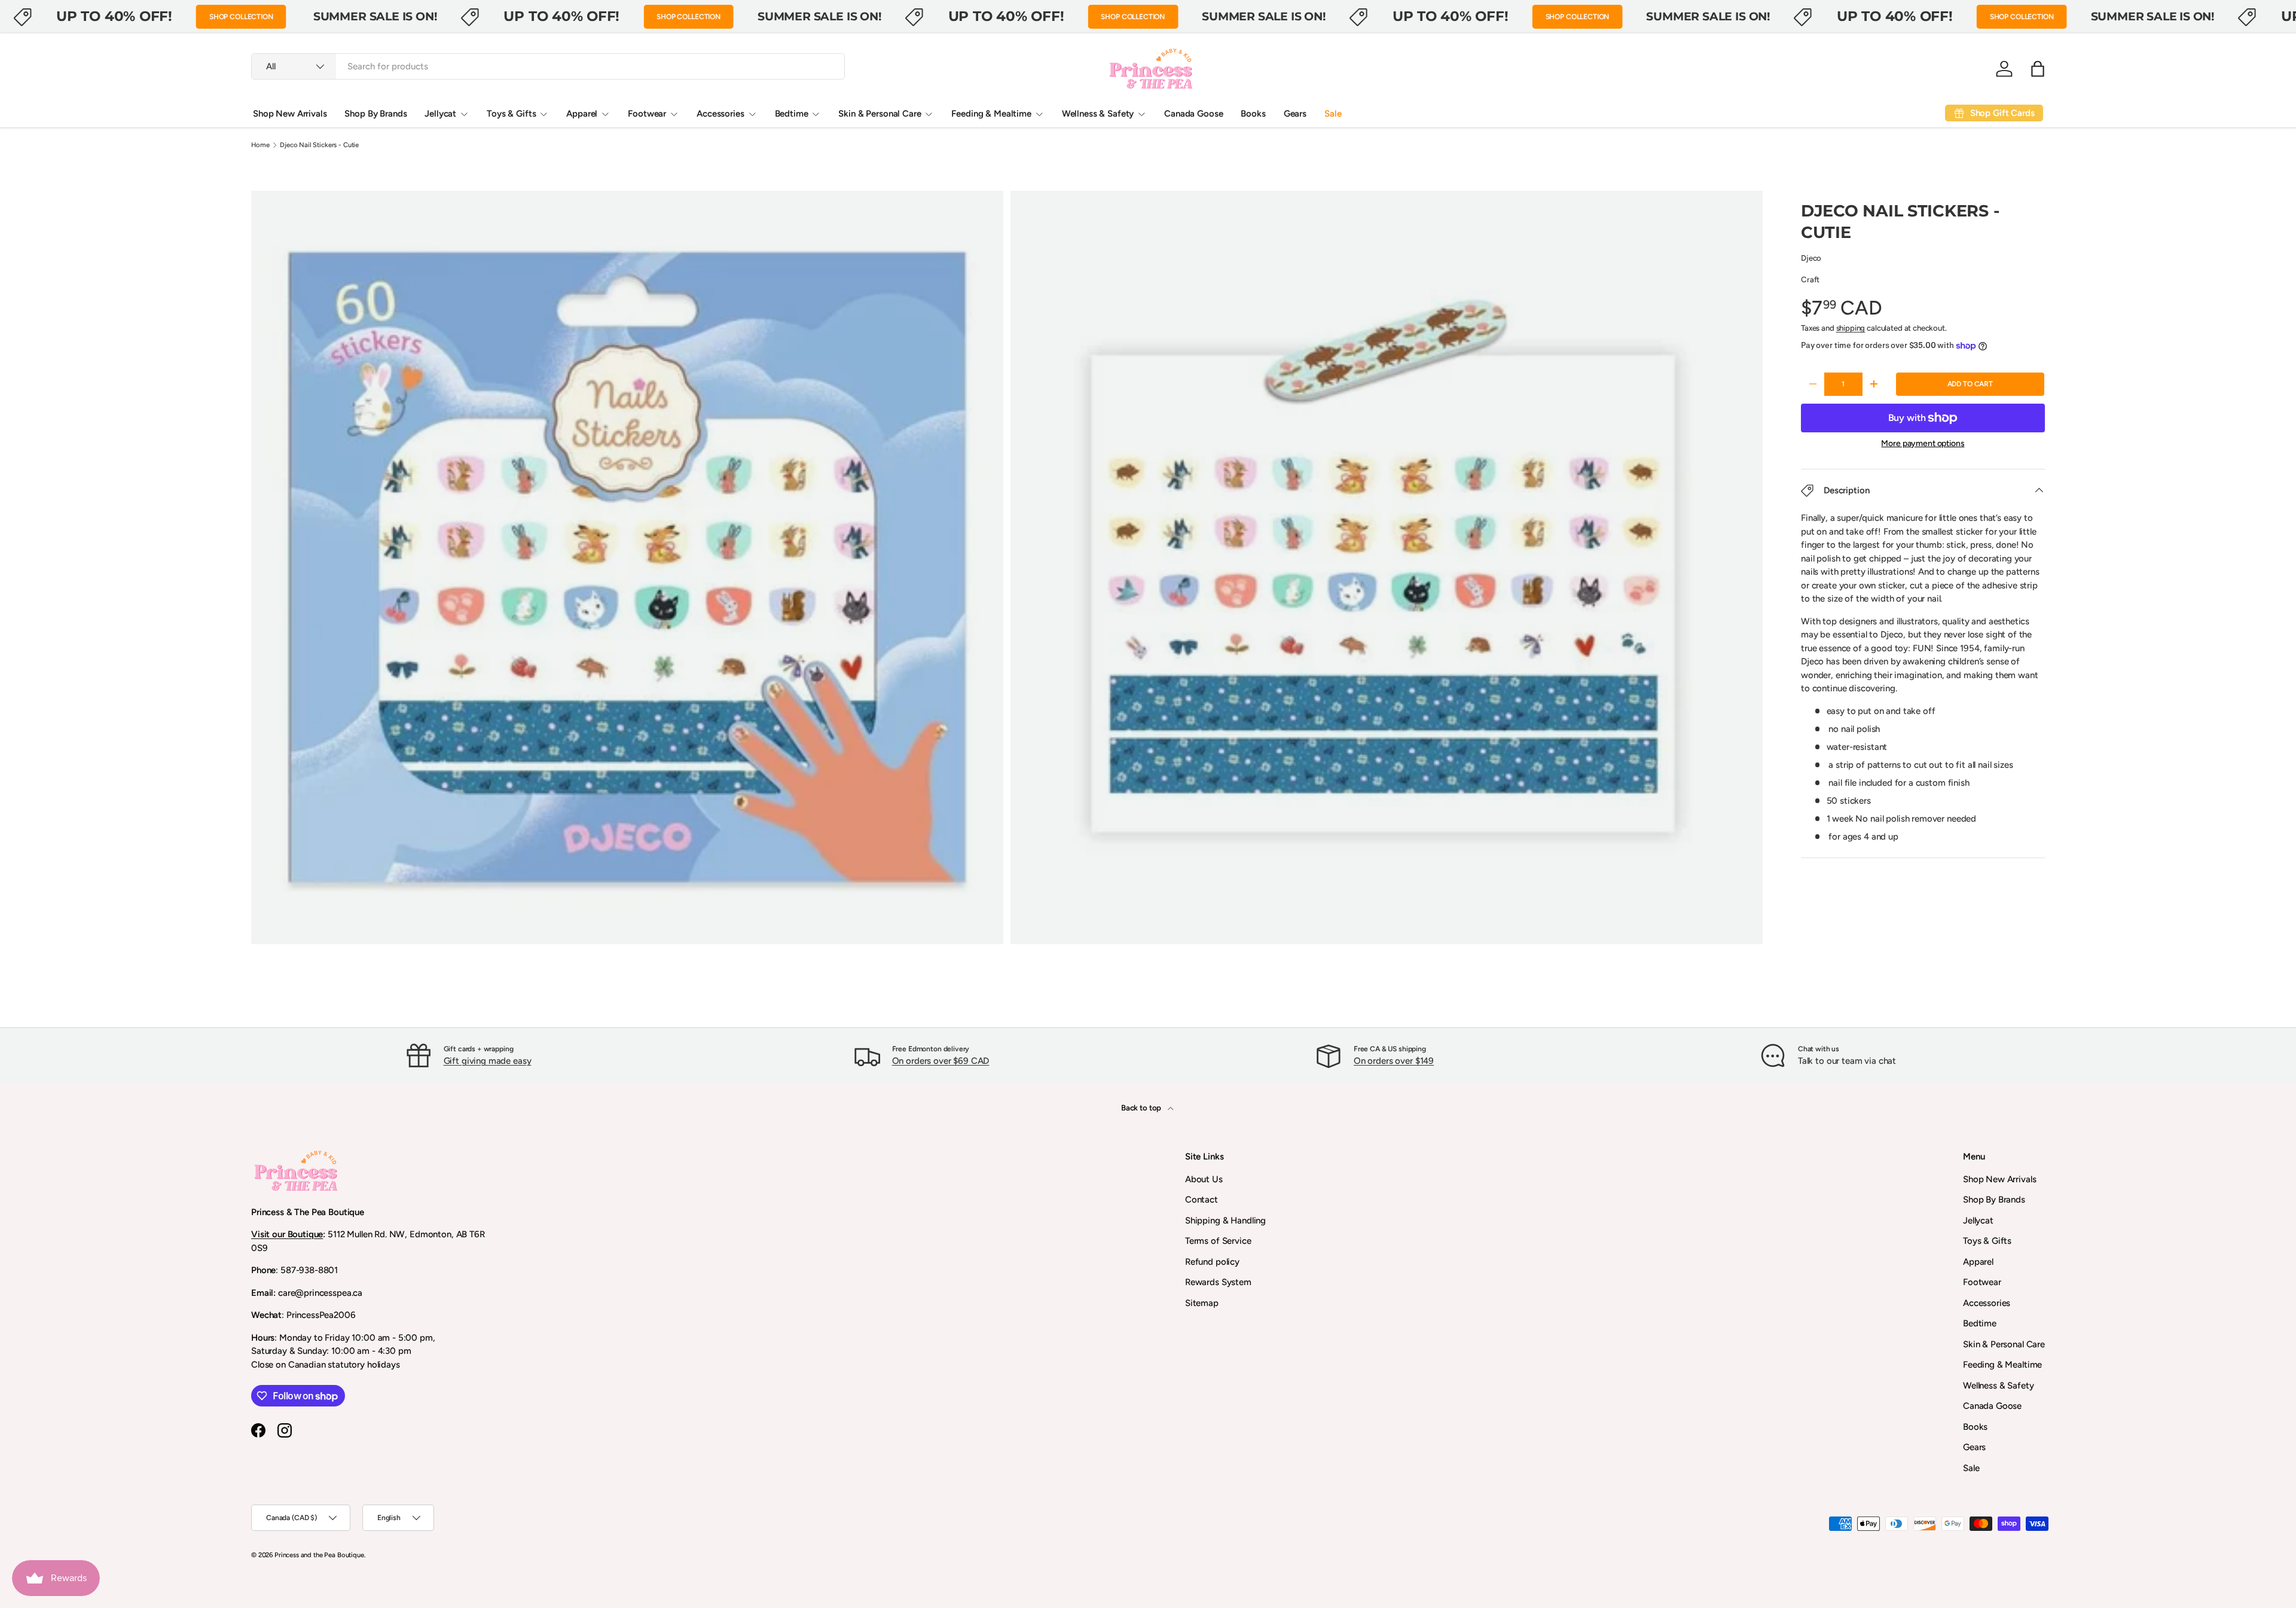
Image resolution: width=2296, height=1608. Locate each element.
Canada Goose (1193, 114)
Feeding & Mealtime (991, 114)
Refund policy (1212, 1262)
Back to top (1142, 1107)
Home (260, 145)
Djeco (1811, 258)
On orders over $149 (1394, 1061)
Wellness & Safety (1098, 114)
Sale (1333, 114)
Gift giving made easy (488, 1061)
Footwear (647, 114)
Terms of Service (1218, 1241)
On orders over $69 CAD (941, 1061)
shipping (1851, 328)
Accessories (720, 114)
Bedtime (792, 114)
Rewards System (1218, 1282)
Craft (1810, 279)
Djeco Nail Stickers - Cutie (319, 145)
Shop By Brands (375, 114)
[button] (2038, 69)
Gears (1295, 114)
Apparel (582, 114)
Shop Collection (241, 17)
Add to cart (1970, 384)
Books (1253, 114)
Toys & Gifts (511, 114)
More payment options (1923, 443)
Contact (1202, 1200)
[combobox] (548, 66)
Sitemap (1202, 1303)
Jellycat (440, 114)
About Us (1204, 1179)
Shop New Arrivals (290, 114)
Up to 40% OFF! (114, 16)
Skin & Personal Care (880, 114)
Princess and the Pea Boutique (319, 1555)
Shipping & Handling (1225, 1221)
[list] (1010, 571)
